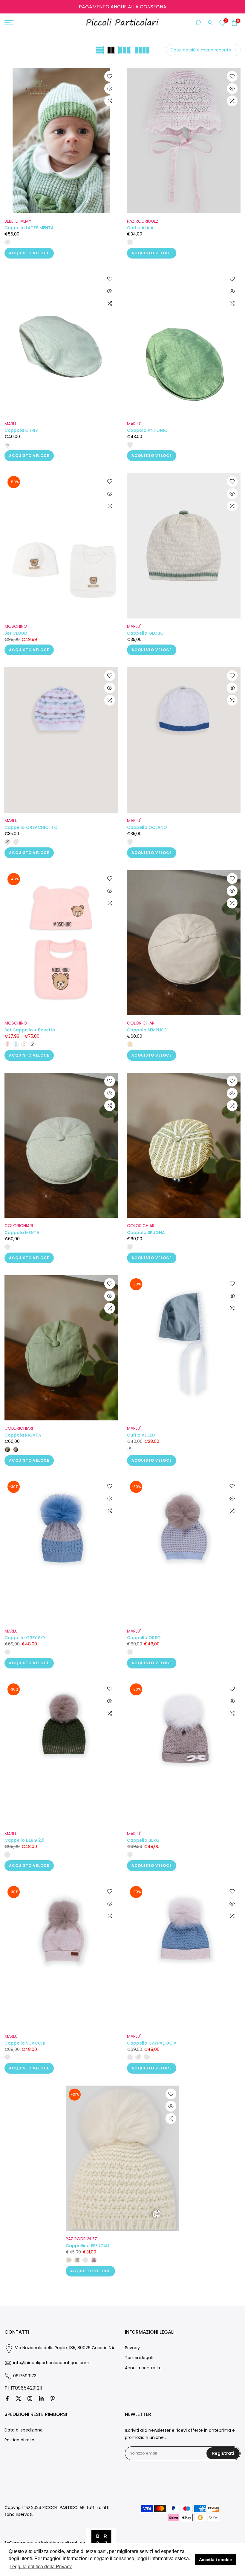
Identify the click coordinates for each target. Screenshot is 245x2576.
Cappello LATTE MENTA (29, 228)
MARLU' (12, 424)
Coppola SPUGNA (146, 1232)
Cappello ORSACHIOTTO (31, 827)
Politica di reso (19, 2440)
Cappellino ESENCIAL (88, 2246)
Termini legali (139, 2358)
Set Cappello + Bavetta (30, 1030)
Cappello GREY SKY (25, 1638)
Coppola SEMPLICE (147, 1030)
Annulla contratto (143, 2368)
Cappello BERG (143, 1840)
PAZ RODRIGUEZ (143, 221)
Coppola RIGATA (23, 1435)
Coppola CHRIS (21, 430)
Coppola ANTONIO (147, 430)
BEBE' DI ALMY (18, 221)
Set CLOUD (16, 633)
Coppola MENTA (22, 1232)
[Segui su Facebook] (7, 2399)
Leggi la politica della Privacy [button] (41, 2567)
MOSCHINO (16, 626)
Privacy (132, 2348)
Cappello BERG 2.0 (24, 1840)
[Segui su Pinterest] (53, 2399)
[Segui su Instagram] (30, 2399)
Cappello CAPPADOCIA (152, 2043)
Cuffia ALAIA (140, 228)
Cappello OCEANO (147, 827)
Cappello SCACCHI (25, 2043)
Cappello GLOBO (145, 633)
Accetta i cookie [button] (215, 2560)
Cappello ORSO (144, 1638)
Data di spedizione (24, 2430)
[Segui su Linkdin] (41, 2399)
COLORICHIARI (141, 1023)
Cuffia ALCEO (141, 1435)
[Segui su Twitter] (19, 2399)
